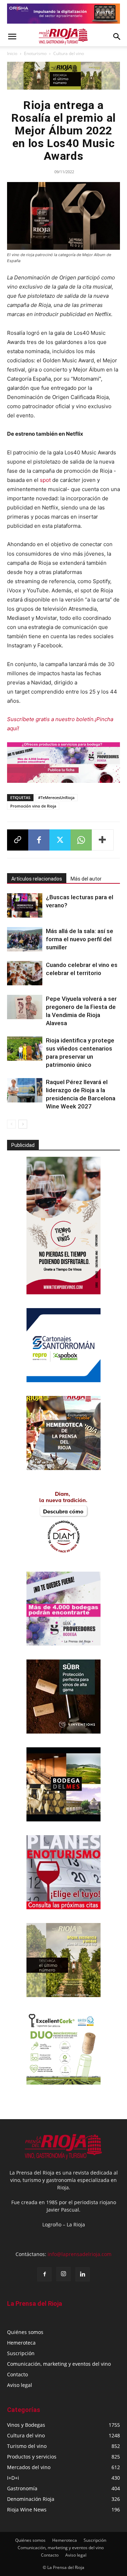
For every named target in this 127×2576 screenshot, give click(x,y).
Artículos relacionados (37, 879)
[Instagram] (64, 2274)
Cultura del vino (69, 53)
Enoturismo (35, 53)
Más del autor (86, 879)
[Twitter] (60, 840)
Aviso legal (20, 2385)
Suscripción (21, 2353)
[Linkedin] (83, 2274)
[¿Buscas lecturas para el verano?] (25, 905)
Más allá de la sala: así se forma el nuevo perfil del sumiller (80, 939)
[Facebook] (39, 840)
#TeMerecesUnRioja (56, 797)
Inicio (12, 53)
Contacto (17, 2374)
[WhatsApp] (81, 840)
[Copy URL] (18, 840)
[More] (103, 840)
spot (45, 480)
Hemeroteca (21, 2343)
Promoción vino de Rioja (33, 806)
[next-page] (23, 1124)
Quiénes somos (25, 2332)
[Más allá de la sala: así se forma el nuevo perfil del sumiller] (25, 939)
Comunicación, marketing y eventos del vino (59, 2364)
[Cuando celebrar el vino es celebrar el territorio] (25, 973)
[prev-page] (11, 1124)
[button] (12, 37)
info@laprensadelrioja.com (80, 2254)
